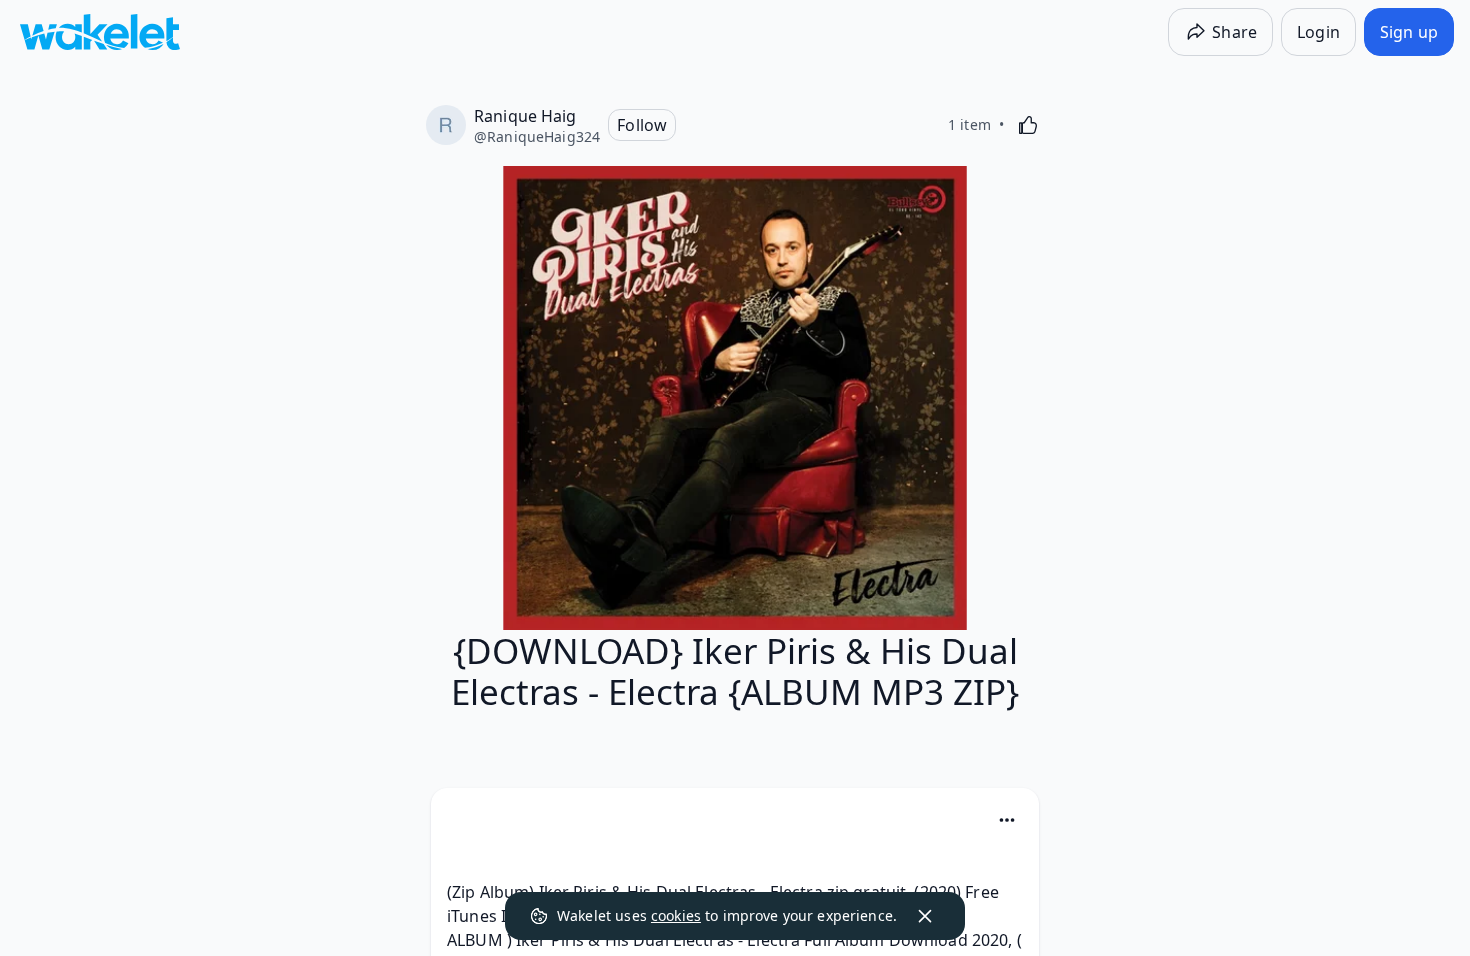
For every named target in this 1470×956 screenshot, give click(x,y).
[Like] (1028, 125)
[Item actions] (1007, 820)
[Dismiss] (925, 916)
